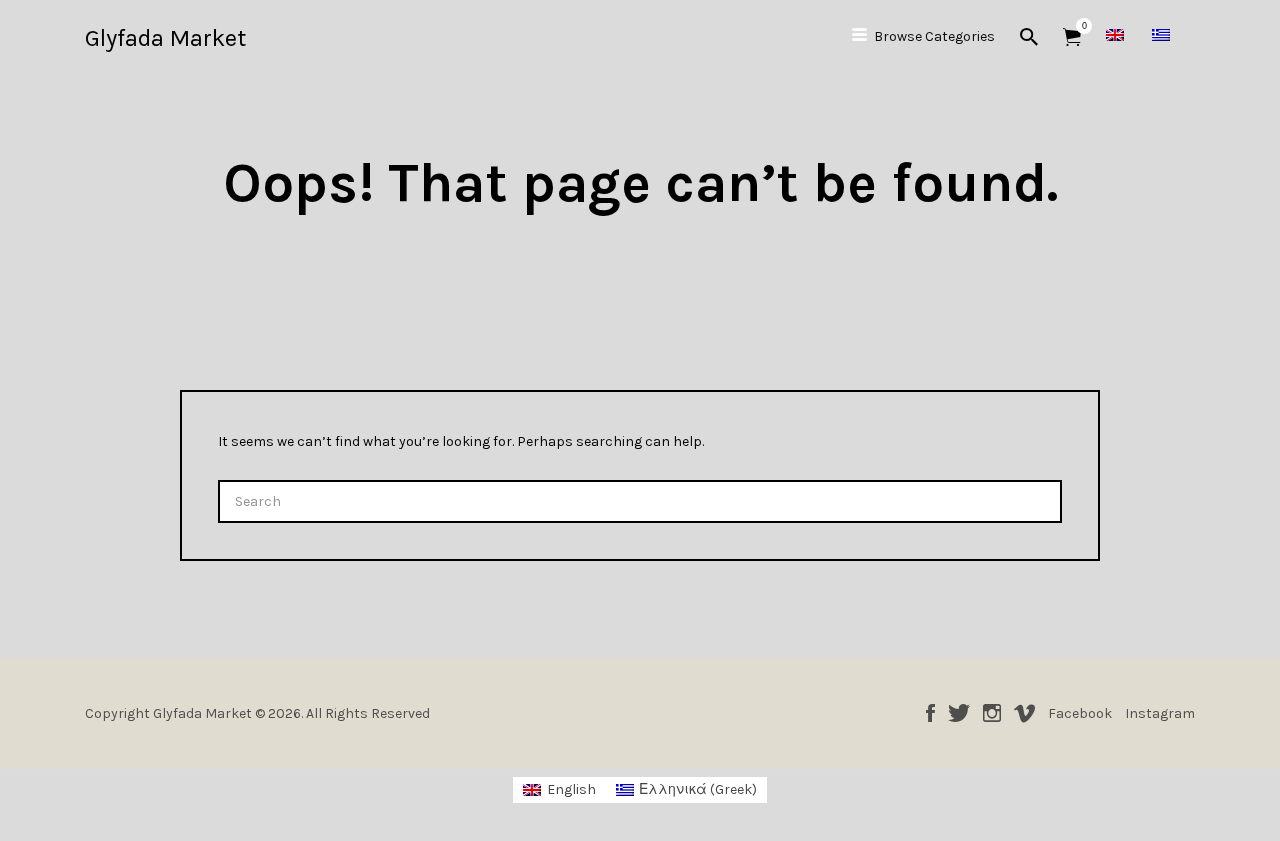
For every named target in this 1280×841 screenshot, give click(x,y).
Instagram (992, 713)
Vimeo (1024, 713)
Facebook (930, 713)
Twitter (959, 713)
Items (1072, 37)
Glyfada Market (165, 38)
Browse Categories (934, 36)
